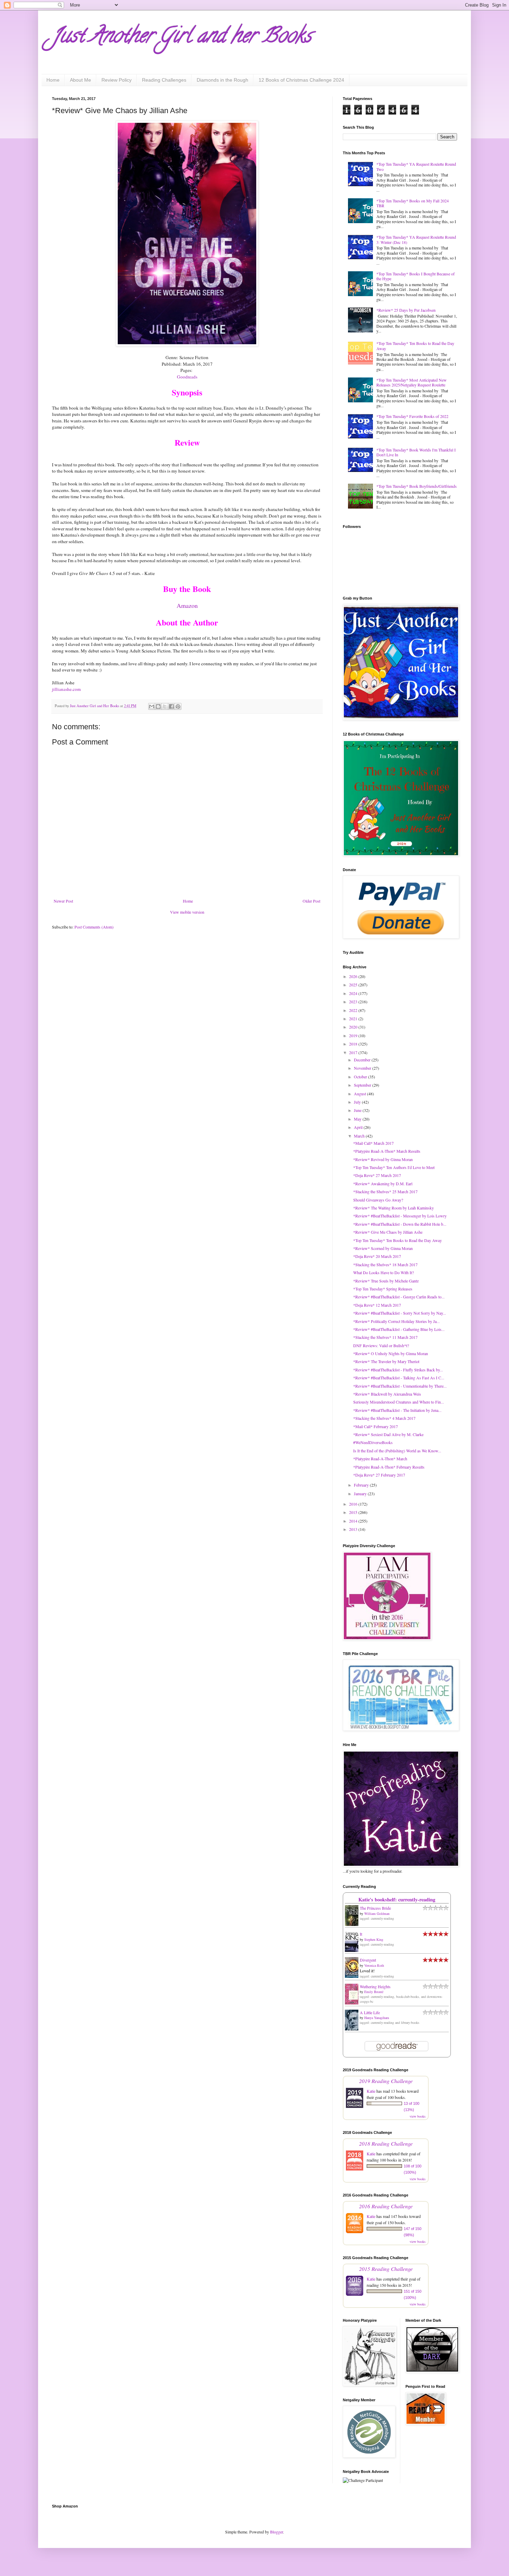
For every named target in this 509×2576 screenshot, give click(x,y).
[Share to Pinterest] (178, 706)
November (363, 1068)
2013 (354, 1529)
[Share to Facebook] (171, 706)
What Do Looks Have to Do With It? (383, 1272)
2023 (354, 1002)
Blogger (276, 2532)
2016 (354, 1504)
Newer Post (63, 901)
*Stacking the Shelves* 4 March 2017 (384, 1418)
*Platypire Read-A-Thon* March (380, 1459)
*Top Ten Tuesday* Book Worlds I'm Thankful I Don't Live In (416, 452)
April (359, 1127)
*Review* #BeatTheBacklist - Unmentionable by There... (400, 1386)
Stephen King (374, 1939)
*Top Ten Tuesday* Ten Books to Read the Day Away (415, 346)
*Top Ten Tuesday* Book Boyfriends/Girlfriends (417, 486)
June (358, 1110)
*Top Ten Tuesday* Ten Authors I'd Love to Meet (394, 1167)
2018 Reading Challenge (386, 2143)
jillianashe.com (66, 689)
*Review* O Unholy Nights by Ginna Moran (391, 1353)
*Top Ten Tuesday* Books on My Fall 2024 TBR (413, 203)
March (360, 1136)
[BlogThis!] (158, 706)
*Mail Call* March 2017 (373, 1143)
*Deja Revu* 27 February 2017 (379, 1475)
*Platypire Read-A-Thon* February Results (389, 1467)
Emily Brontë (374, 1992)
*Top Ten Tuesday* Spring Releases (383, 1289)
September (363, 1085)
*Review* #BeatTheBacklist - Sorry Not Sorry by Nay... (400, 1313)
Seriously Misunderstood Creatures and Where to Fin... (399, 1402)
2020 (354, 1027)
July (358, 1102)
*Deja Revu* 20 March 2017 (377, 1256)
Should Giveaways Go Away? (378, 1200)
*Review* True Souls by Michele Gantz (386, 1281)
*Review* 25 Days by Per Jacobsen (406, 310)
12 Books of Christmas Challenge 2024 (301, 80)
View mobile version (187, 912)
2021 (354, 1018)
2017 (354, 1052)
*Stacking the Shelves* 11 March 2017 (385, 1337)
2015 (354, 1512)
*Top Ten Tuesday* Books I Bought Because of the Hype (416, 276)
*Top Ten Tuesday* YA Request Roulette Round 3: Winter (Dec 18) (416, 239)
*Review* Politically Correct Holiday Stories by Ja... (396, 1321)
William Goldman (377, 1913)
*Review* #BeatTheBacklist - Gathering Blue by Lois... (399, 1329)
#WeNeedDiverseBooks (373, 1442)
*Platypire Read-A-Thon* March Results (387, 1151)
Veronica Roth (374, 1965)
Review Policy (117, 80)
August (360, 1094)
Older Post (311, 901)
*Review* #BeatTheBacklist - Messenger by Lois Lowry (400, 1216)
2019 (354, 1035)
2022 (354, 1010)
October (361, 1077)
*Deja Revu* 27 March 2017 (377, 1175)
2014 (354, 1521)
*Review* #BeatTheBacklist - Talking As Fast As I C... (399, 1378)
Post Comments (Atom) (94, 927)
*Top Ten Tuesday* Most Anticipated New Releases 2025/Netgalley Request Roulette (412, 382)
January (361, 1493)
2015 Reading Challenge (386, 2269)
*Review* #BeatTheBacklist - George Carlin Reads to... (399, 1297)
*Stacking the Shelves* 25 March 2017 (385, 1191)
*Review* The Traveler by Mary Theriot (386, 1361)
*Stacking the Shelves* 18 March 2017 (385, 1264)
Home (53, 80)
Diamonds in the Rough (222, 80)
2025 (354, 985)
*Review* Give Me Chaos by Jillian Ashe (388, 1232)
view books (418, 2116)
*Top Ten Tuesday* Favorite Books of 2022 (412, 416)
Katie (371, 2091)
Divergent (368, 1960)
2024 (354, 993)
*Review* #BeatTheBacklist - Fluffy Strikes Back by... (398, 1370)
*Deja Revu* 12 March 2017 (377, 1305)
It (361, 1934)
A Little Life (370, 2012)
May (358, 1119)
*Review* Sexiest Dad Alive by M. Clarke (388, 1434)
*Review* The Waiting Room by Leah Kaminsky (394, 1208)
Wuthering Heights (375, 1986)
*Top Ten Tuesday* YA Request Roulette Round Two (416, 166)
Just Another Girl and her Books (182, 38)
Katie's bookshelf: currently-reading (397, 1899)
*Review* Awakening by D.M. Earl (383, 1184)
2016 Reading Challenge (386, 2206)
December (363, 1060)
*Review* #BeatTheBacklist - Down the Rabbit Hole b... (400, 1224)
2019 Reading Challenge (386, 2081)
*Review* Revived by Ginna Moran (383, 1159)
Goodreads (187, 377)
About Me (81, 80)
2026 (354, 976)
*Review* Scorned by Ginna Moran (383, 1248)
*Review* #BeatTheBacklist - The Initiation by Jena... (397, 1410)
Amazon (187, 605)
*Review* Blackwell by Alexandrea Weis (387, 1394)
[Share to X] (165, 706)
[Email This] (152, 706)
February (362, 1485)
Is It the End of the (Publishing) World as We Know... (397, 1451)
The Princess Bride (375, 1908)
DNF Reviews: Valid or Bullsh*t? (381, 1345)
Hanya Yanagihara (377, 2018)
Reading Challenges (164, 80)
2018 (354, 1044)
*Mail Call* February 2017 (376, 1426)
